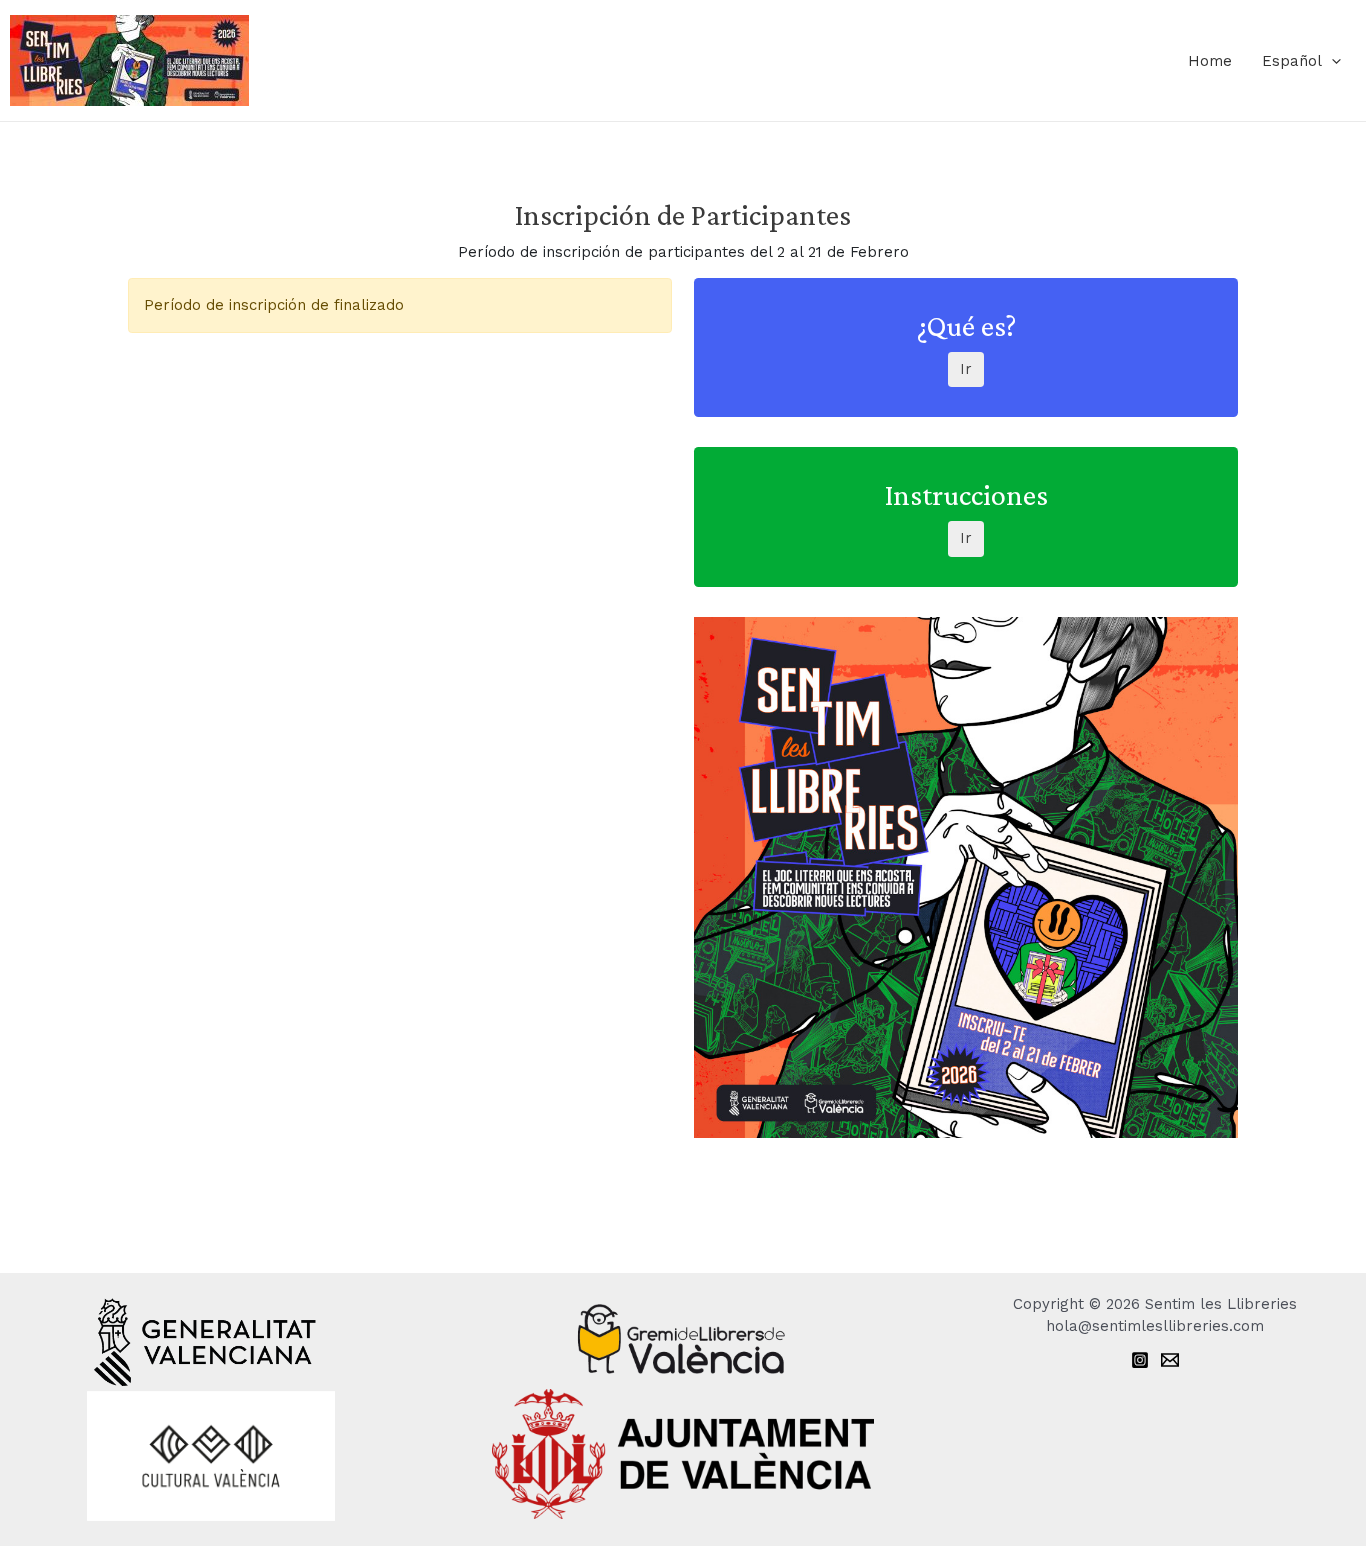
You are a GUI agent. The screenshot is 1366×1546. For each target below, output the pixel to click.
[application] (1331, 61)
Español (1292, 61)
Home (1210, 61)
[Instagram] (1140, 1360)
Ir (966, 369)
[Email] (1170, 1360)
